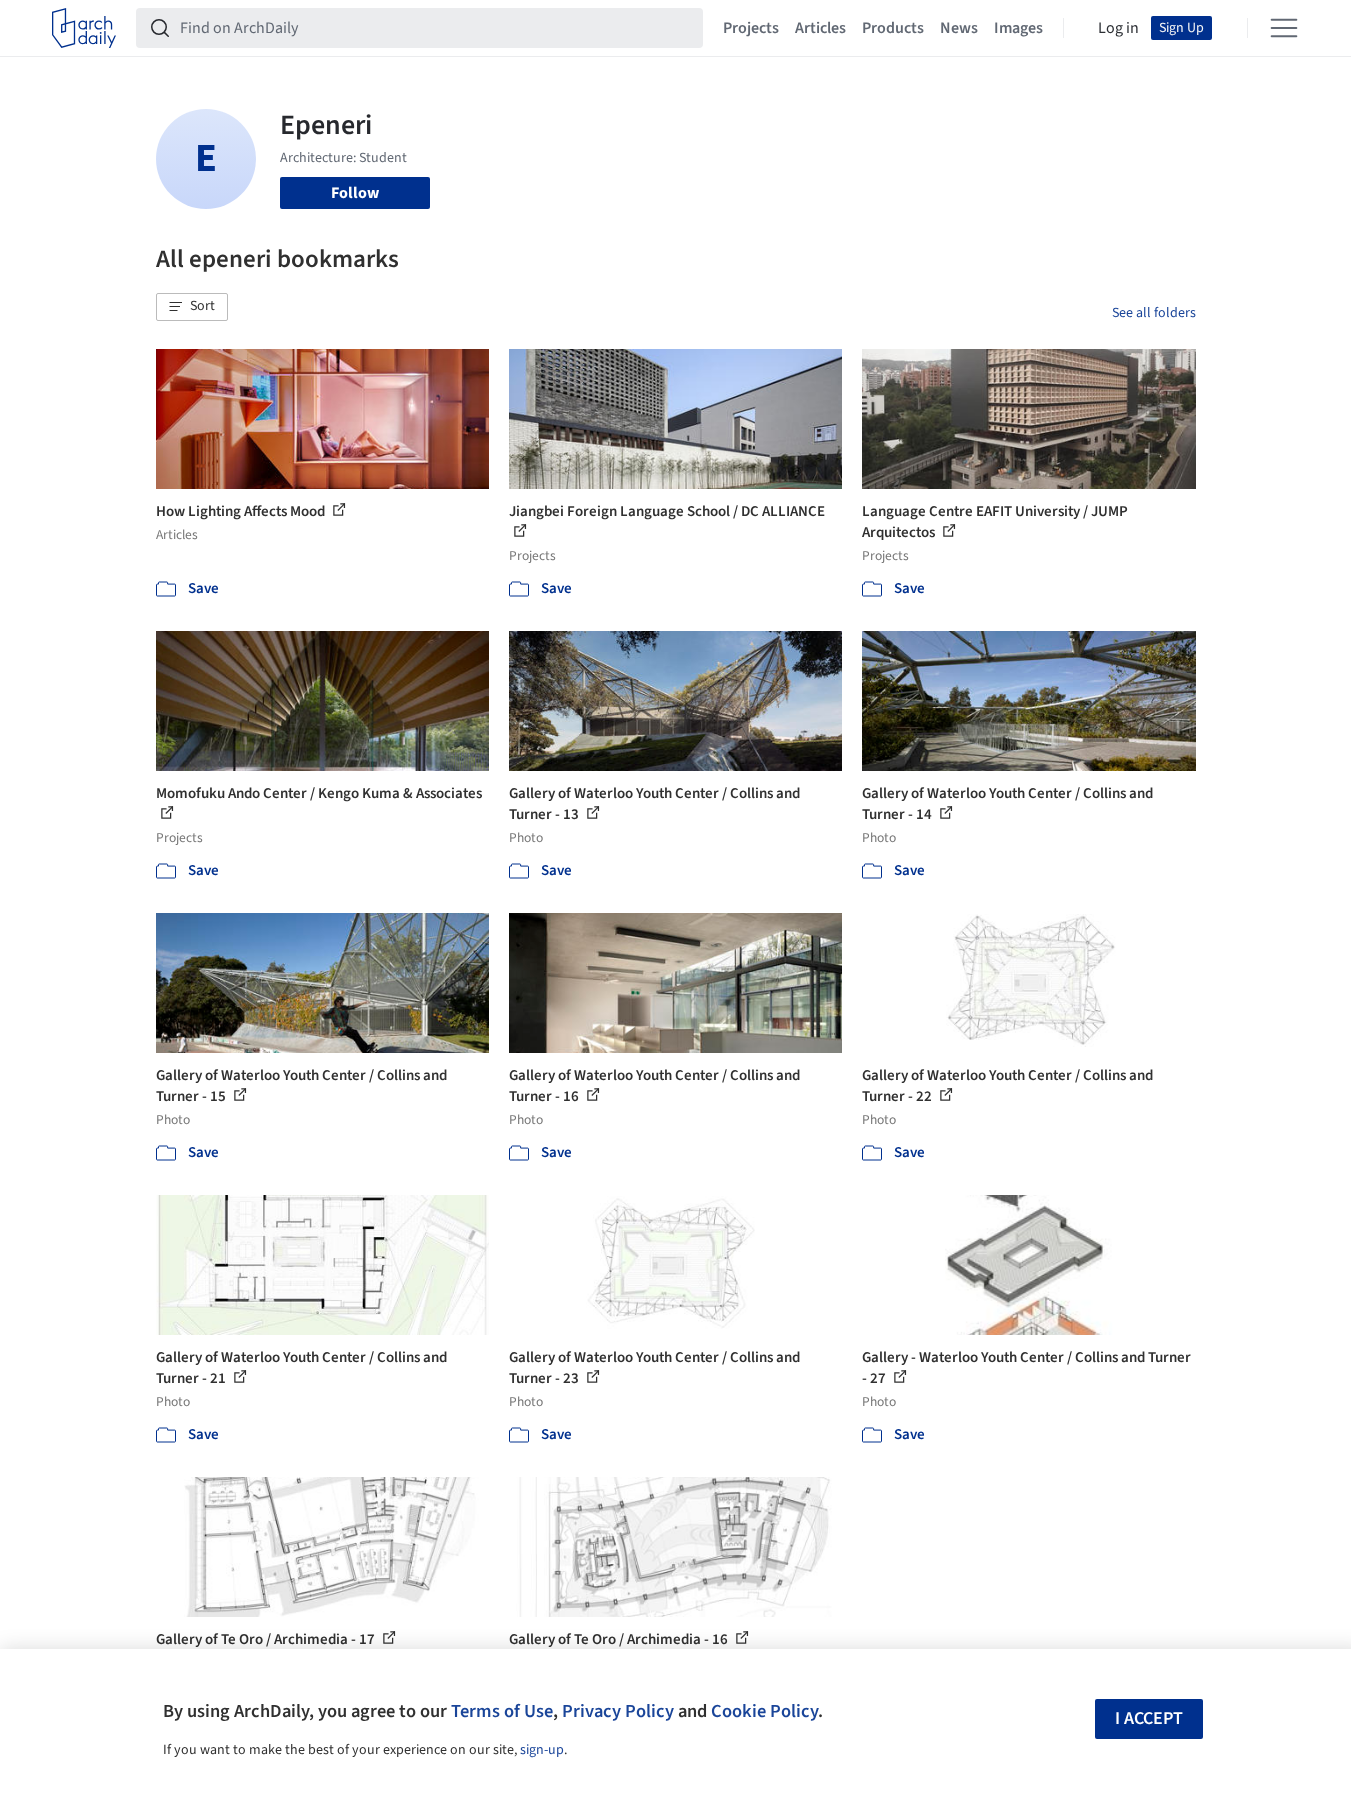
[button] (192, 307)
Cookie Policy (764, 1711)
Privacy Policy (618, 1711)
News (959, 28)
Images (1018, 28)
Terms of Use (502, 1711)
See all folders (1154, 313)
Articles (820, 28)
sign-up (542, 1750)
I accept (1149, 1718)
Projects (751, 28)
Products (893, 28)
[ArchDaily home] (84, 28)
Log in (1118, 28)
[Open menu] (1284, 28)
